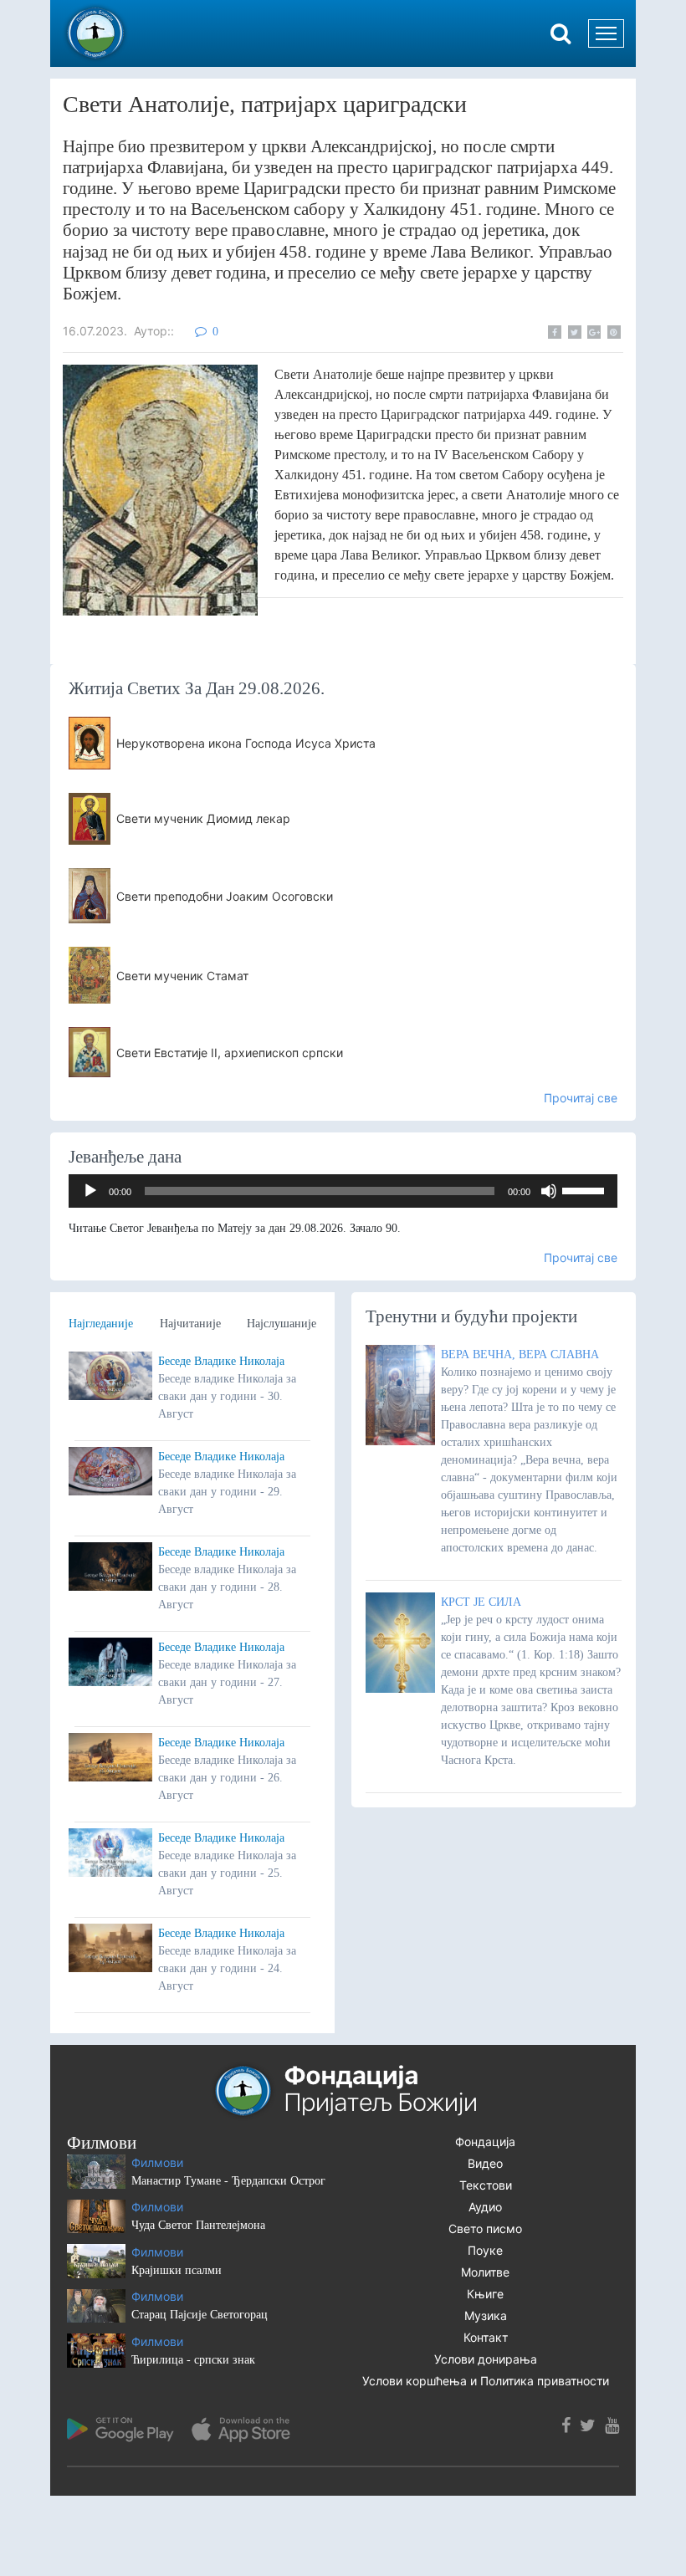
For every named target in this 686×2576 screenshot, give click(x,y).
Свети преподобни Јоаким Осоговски (225, 896)
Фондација (485, 2142)
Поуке (485, 2250)
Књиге (485, 2294)
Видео (485, 2163)
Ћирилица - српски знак (193, 2360)
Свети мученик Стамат (182, 976)
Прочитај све (581, 1098)
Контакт (486, 2337)
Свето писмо (485, 2228)
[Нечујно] (549, 1191)
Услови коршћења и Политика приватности (486, 2381)
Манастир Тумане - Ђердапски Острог (228, 2181)
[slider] (586, 1189)
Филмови (157, 2162)
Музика (486, 2315)
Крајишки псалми (177, 2270)
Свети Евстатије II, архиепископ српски (230, 1053)
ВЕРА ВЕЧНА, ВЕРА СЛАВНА (520, 1354)
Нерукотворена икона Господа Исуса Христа (246, 743)
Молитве (485, 2272)
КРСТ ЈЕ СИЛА (481, 1602)
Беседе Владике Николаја (221, 1361)
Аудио (485, 2207)
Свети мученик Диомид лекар (203, 818)
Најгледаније (101, 1324)
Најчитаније (190, 1324)
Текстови (486, 2185)
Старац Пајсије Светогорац (200, 2315)
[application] (343, 1191)
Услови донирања (486, 2359)
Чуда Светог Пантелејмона (198, 2225)
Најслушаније (282, 1324)
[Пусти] (90, 1191)
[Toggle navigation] (606, 33)
